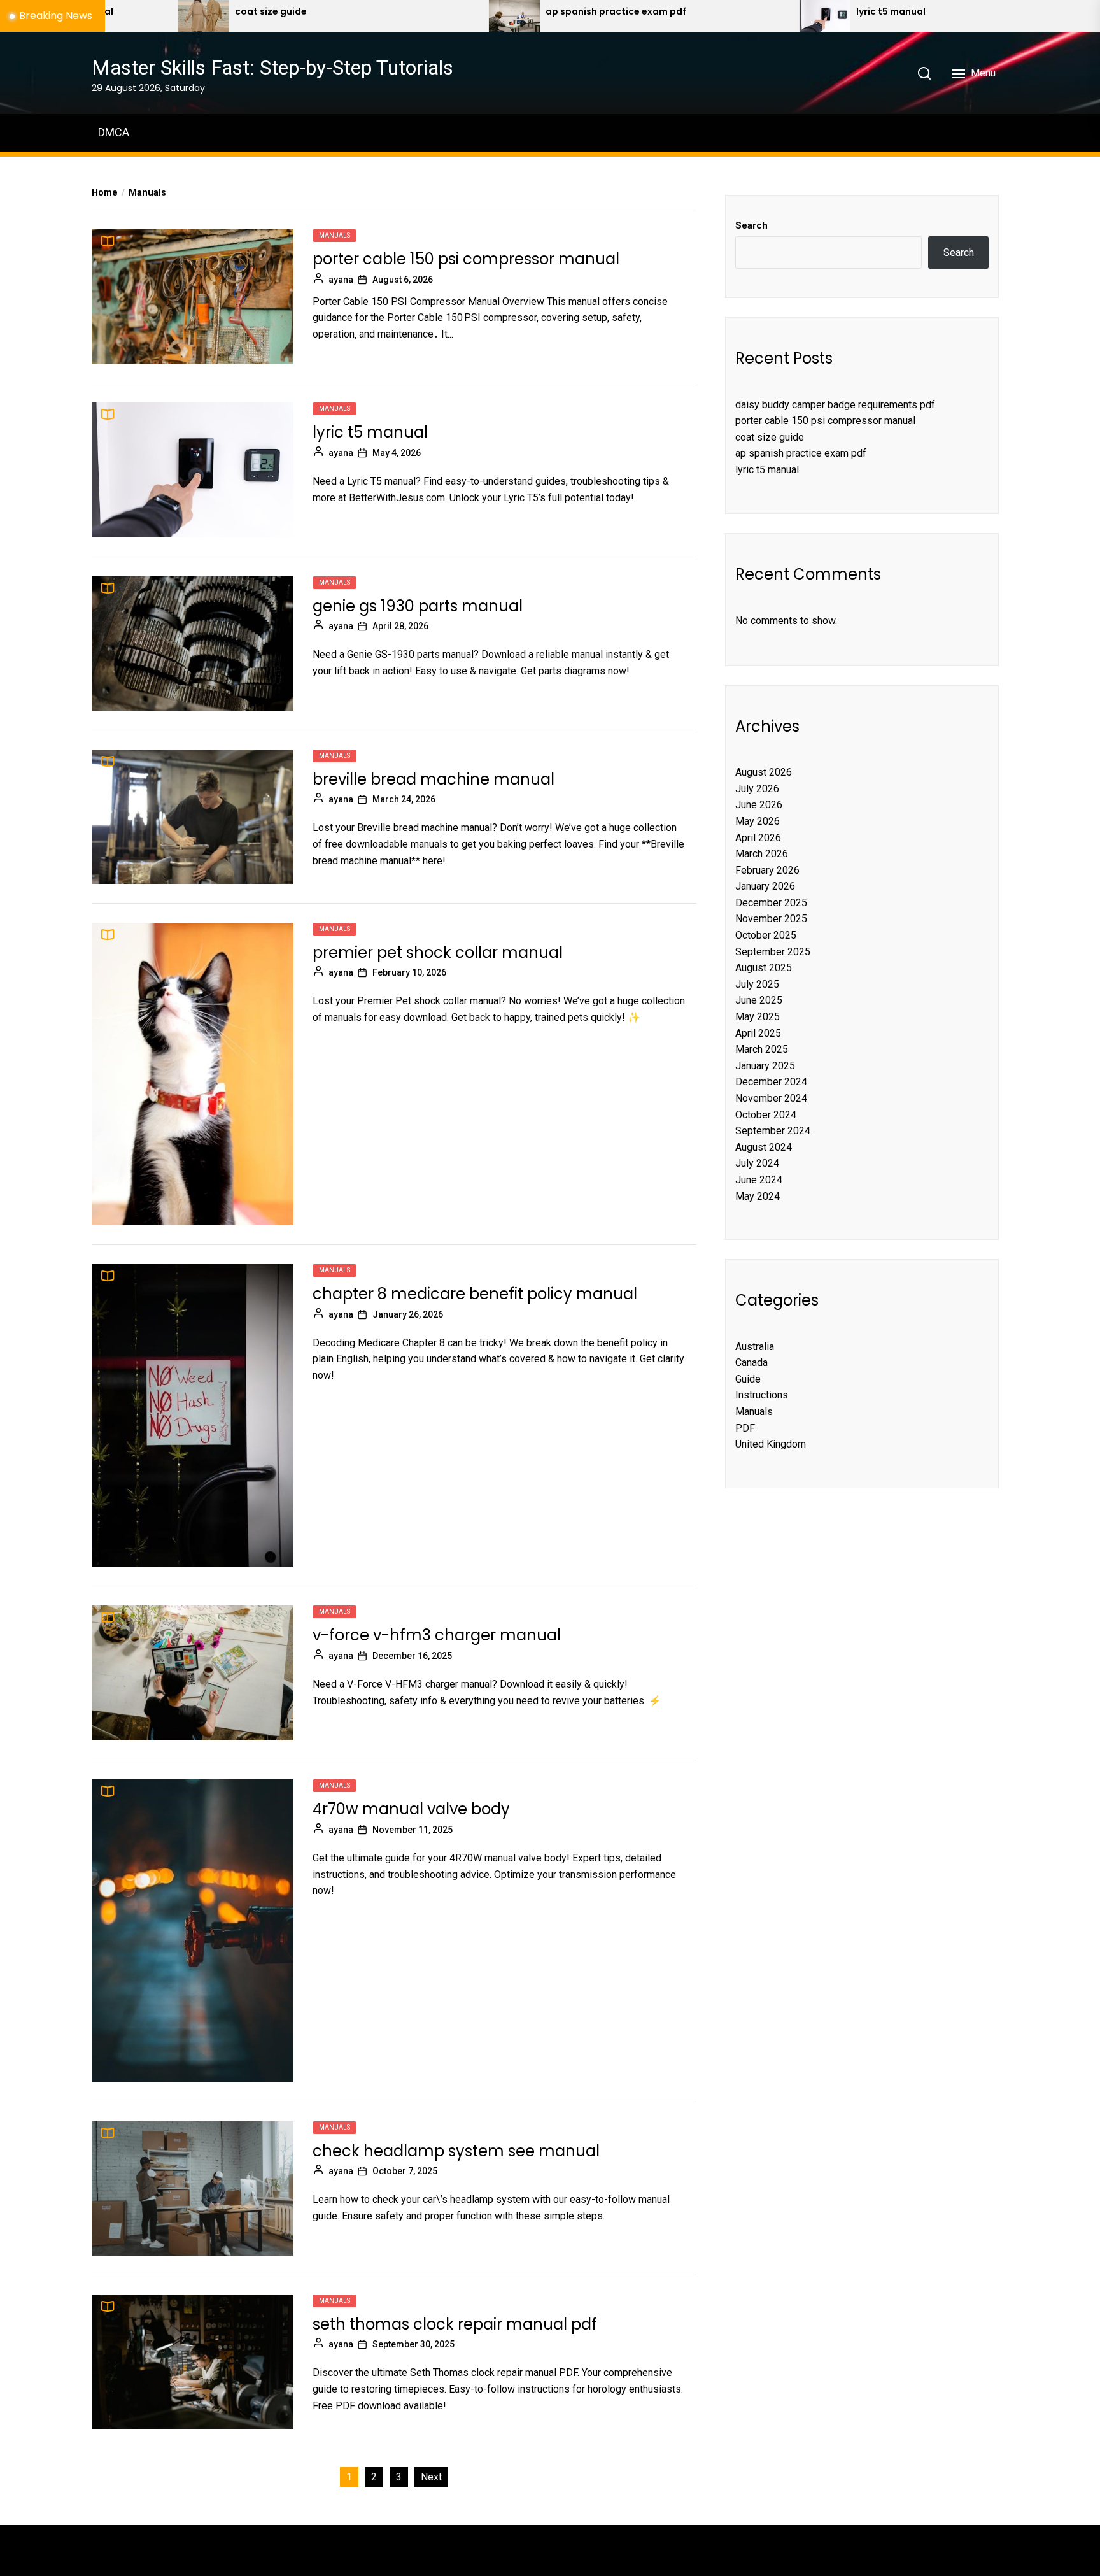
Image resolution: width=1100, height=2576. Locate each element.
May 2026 (758, 821)
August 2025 (764, 968)
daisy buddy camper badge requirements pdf (835, 405)
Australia (755, 1347)
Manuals (335, 235)
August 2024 (764, 1147)
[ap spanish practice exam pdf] (358, 16)
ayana (341, 280)
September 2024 (773, 1131)
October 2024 (766, 1115)
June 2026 (759, 805)
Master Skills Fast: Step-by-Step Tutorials (272, 68)
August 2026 (764, 772)
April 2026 (758, 838)
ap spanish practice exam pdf (461, 12)
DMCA (114, 132)
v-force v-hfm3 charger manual (437, 1635)
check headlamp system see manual (456, 2151)
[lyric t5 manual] (669, 16)
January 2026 (765, 886)
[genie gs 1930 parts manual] (980, 16)
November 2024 (771, 1098)
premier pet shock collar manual (438, 952)
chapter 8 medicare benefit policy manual (475, 1294)
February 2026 (767, 870)
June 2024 (759, 1180)
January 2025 (765, 1066)
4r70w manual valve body (411, 1809)
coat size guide (116, 12)
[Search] (924, 73)
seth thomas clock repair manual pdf (455, 2324)
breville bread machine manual (434, 779)
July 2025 (757, 984)
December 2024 (771, 1082)
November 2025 (771, 919)
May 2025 (758, 1017)
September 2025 (773, 952)
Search (751, 225)
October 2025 (766, 935)
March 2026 (762, 854)
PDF (745, 1428)
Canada (751, 1363)
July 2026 (757, 789)
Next (431, 2477)
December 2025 (771, 903)
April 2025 (758, 1033)
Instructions (762, 1395)
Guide (748, 1379)
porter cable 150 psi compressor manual (466, 259)
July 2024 (757, 1163)
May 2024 (758, 1196)
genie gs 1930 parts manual (418, 606)
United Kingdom (771, 1444)
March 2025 (762, 1049)
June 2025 (759, 1000)
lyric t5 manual (736, 12)
